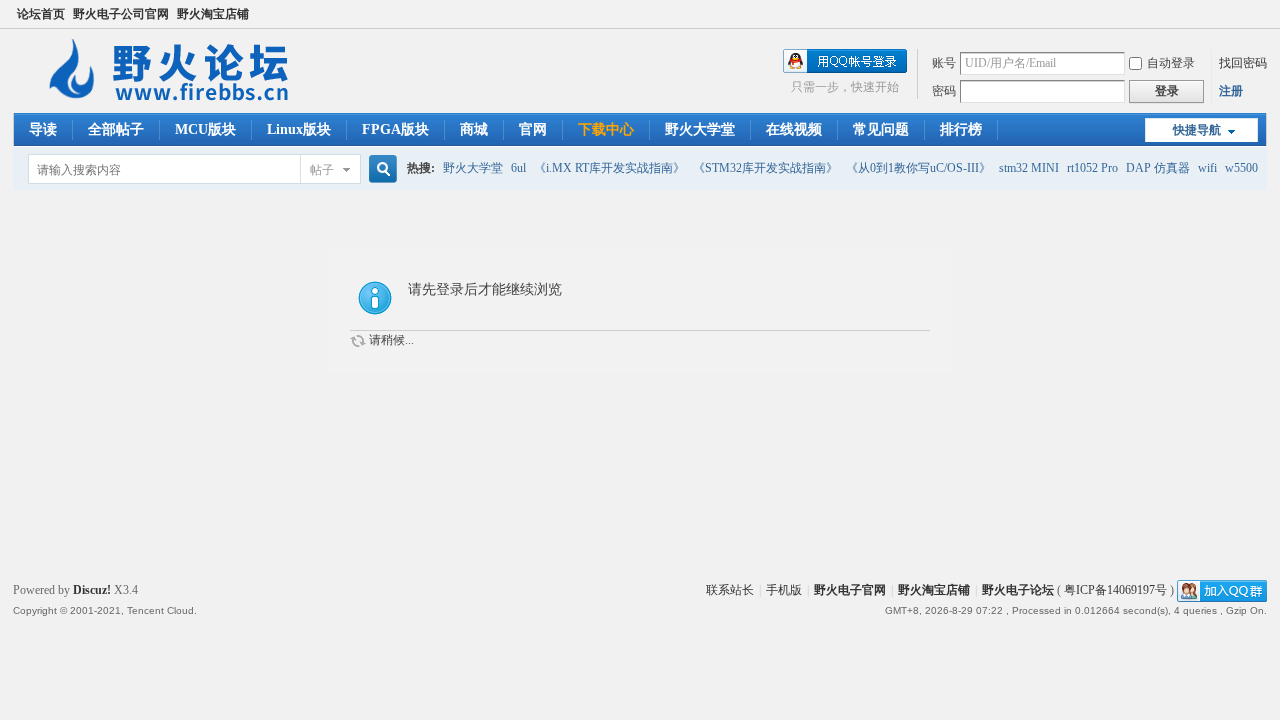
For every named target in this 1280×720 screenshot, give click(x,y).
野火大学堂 (700, 129)
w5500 (1241, 168)
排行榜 (961, 129)
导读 (43, 129)
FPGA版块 (395, 129)
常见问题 (881, 129)
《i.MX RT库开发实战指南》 (609, 168)
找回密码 (1243, 63)
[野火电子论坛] (178, 101)
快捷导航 (1197, 130)
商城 (474, 129)
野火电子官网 (850, 590)
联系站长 (730, 590)
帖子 (322, 170)
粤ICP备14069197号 (1115, 590)
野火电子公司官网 (121, 14)
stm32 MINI (1029, 168)
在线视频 (794, 129)
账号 (944, 63)
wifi (1207, 168)
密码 (944, 91)
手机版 (784, 590)
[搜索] (380, 169)
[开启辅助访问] (1262, 14)
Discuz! (92, 590)
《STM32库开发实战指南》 (765, 168)
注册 (1231, 91)
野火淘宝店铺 (213, 14)
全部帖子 (116, 129)
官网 (533, 129)
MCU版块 (205, 129)
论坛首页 (41, 14)
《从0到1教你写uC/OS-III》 (918, 168)
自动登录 (1171, 63)
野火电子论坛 (1018, 590)
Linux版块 (299, 129)
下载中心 (606, 129)
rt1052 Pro (1092, 168)
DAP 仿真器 (1158, 168)
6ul (518, 168)
